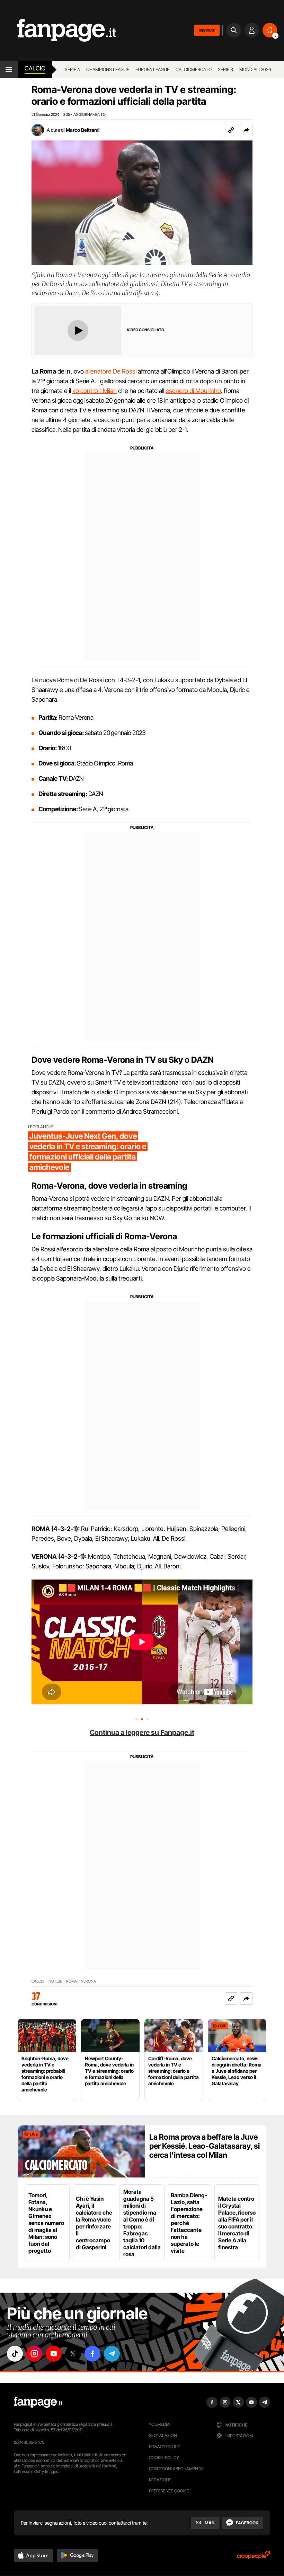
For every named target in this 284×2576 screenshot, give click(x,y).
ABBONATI (207, 30)
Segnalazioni (163, 2435)
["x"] (73, 2354)
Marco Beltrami (83, 130)
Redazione (160, 2480)
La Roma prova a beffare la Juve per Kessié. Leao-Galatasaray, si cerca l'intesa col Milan (205, 2146)
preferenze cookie (169, 2491)
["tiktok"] (15, 2354)
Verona (88, 1981)
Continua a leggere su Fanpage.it (142, 1732)
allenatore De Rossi (111, 371)
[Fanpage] (38, 2402)
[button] (246, 130)
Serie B (225, 69)
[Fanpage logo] (58, 30)
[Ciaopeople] (254, 2557)
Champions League (108, 69)
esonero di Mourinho (193, 391)
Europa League (152, 69)
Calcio (35, 68)
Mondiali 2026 (255, 69)
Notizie (55, 1981)
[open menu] (9, 69)
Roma (72, 1981)
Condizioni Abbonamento (176, 2469)
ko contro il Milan (95, 391)
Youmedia (159, 2424)
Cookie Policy (164, 2458)
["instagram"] (34, 2354)
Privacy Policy (165, 2446)
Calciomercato (194, 69)
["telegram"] (112, 2354)
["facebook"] (92, 2354)
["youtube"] (54, 2354)
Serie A (72, 69)
